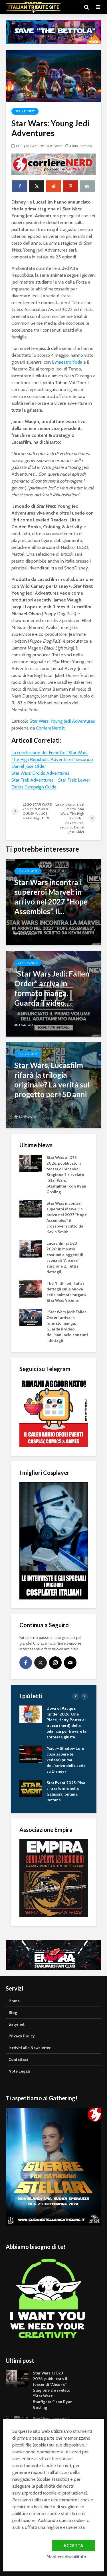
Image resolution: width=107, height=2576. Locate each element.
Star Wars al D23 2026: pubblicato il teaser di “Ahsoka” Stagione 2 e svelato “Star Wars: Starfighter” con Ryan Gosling (66, 1175)
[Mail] (70, 1663)
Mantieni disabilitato (66, 2557)
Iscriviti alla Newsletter (30, 2048)
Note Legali (19, 2071)
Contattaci (18, 2059)
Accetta (73, 2546)
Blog (13, 2013)
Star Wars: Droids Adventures (40, 773)
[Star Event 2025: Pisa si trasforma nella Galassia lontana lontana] (31, 1788)
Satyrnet (17, 2024)
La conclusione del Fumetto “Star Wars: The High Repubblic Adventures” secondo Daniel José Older (52, 759)
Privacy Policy (22, 2036)
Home (14, 2001)
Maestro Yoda (69, 362)
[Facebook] (26, 1663)
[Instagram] (55, 1663)
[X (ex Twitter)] (41, 1663)
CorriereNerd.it (50, 728)
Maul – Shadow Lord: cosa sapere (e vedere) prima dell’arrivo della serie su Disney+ (66, 1760)
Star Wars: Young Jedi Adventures (62, 721)
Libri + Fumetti (25, 111)
